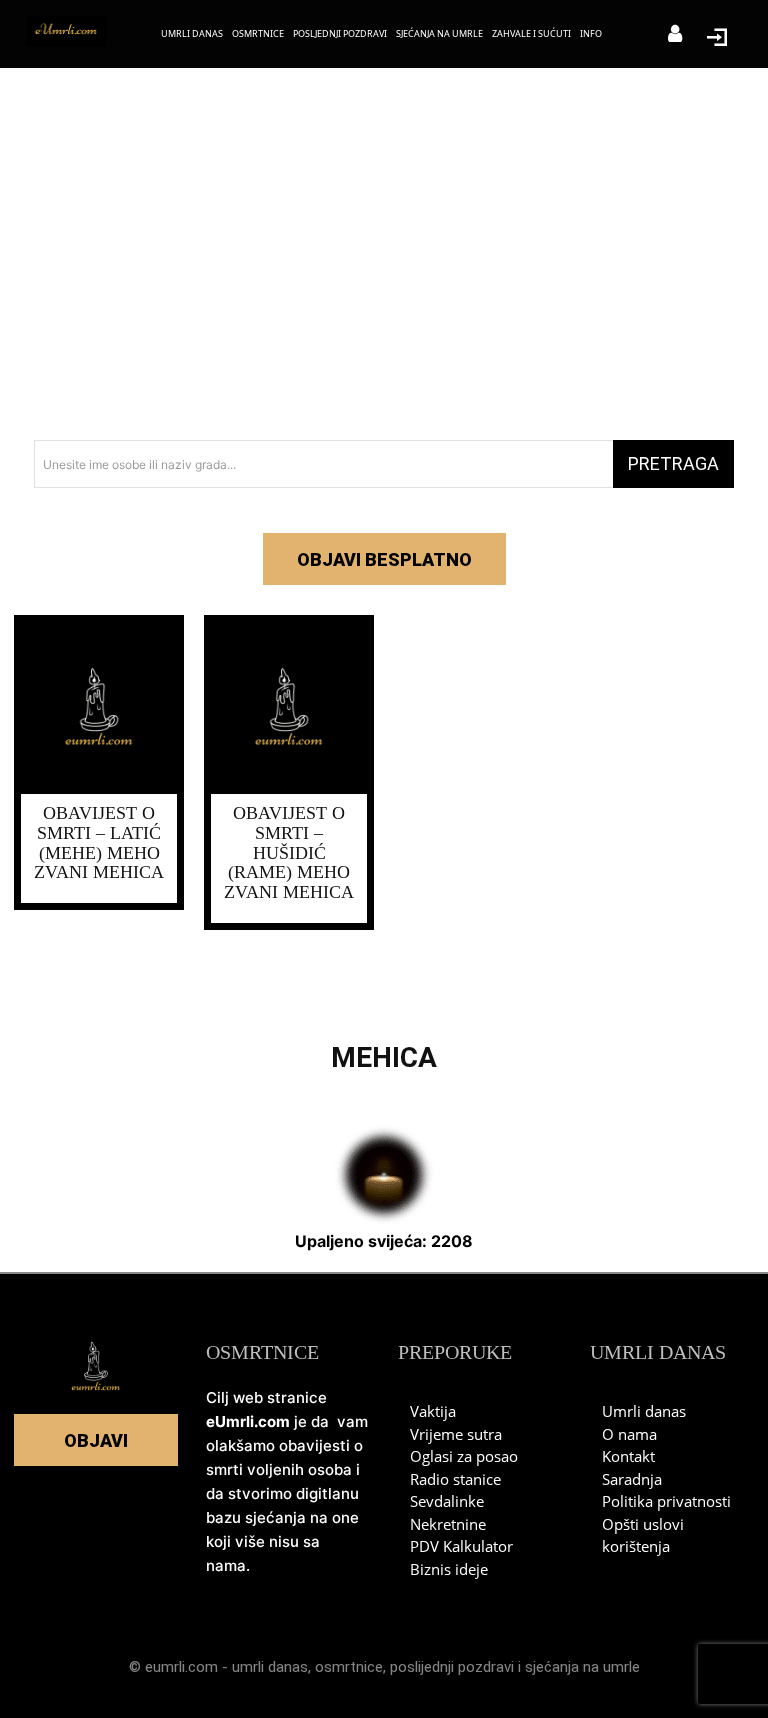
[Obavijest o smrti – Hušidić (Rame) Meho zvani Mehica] (289, 708)
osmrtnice (349, 1667)
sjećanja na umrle (582, 1667)
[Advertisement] (384, 260)
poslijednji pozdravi (452, 1667)
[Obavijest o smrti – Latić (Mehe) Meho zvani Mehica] (99, 708)
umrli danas (270, 1667)
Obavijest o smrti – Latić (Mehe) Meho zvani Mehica (99, 842)
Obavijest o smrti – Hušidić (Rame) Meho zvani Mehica (289, 852)
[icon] (675, 35)
